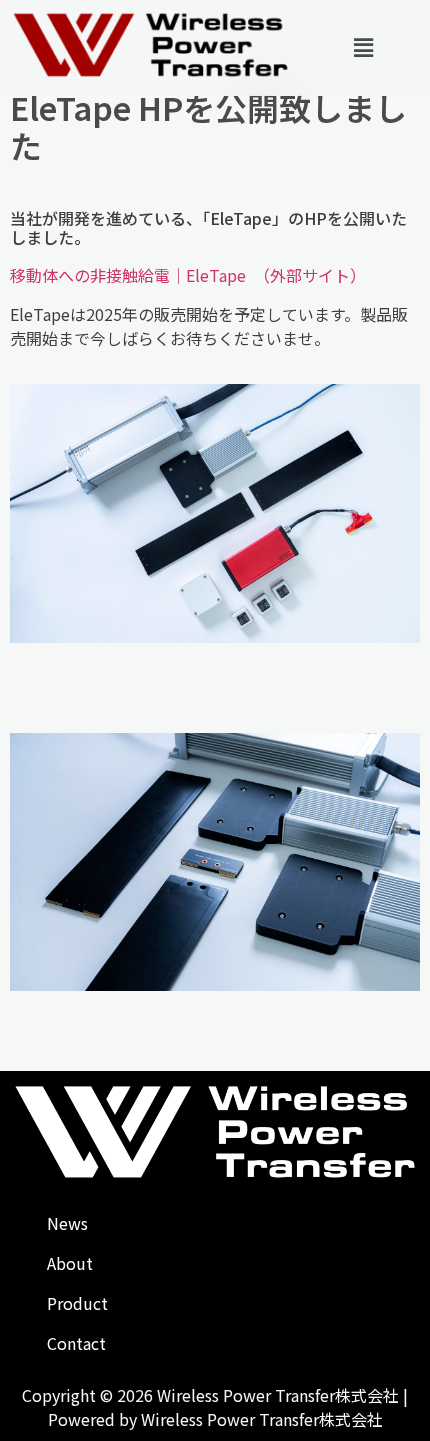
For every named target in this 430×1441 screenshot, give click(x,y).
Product (77, 1303)
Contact (76, 1343)
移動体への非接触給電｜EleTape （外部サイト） (188, 275)
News (67, 1223)
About (70, 1263)
